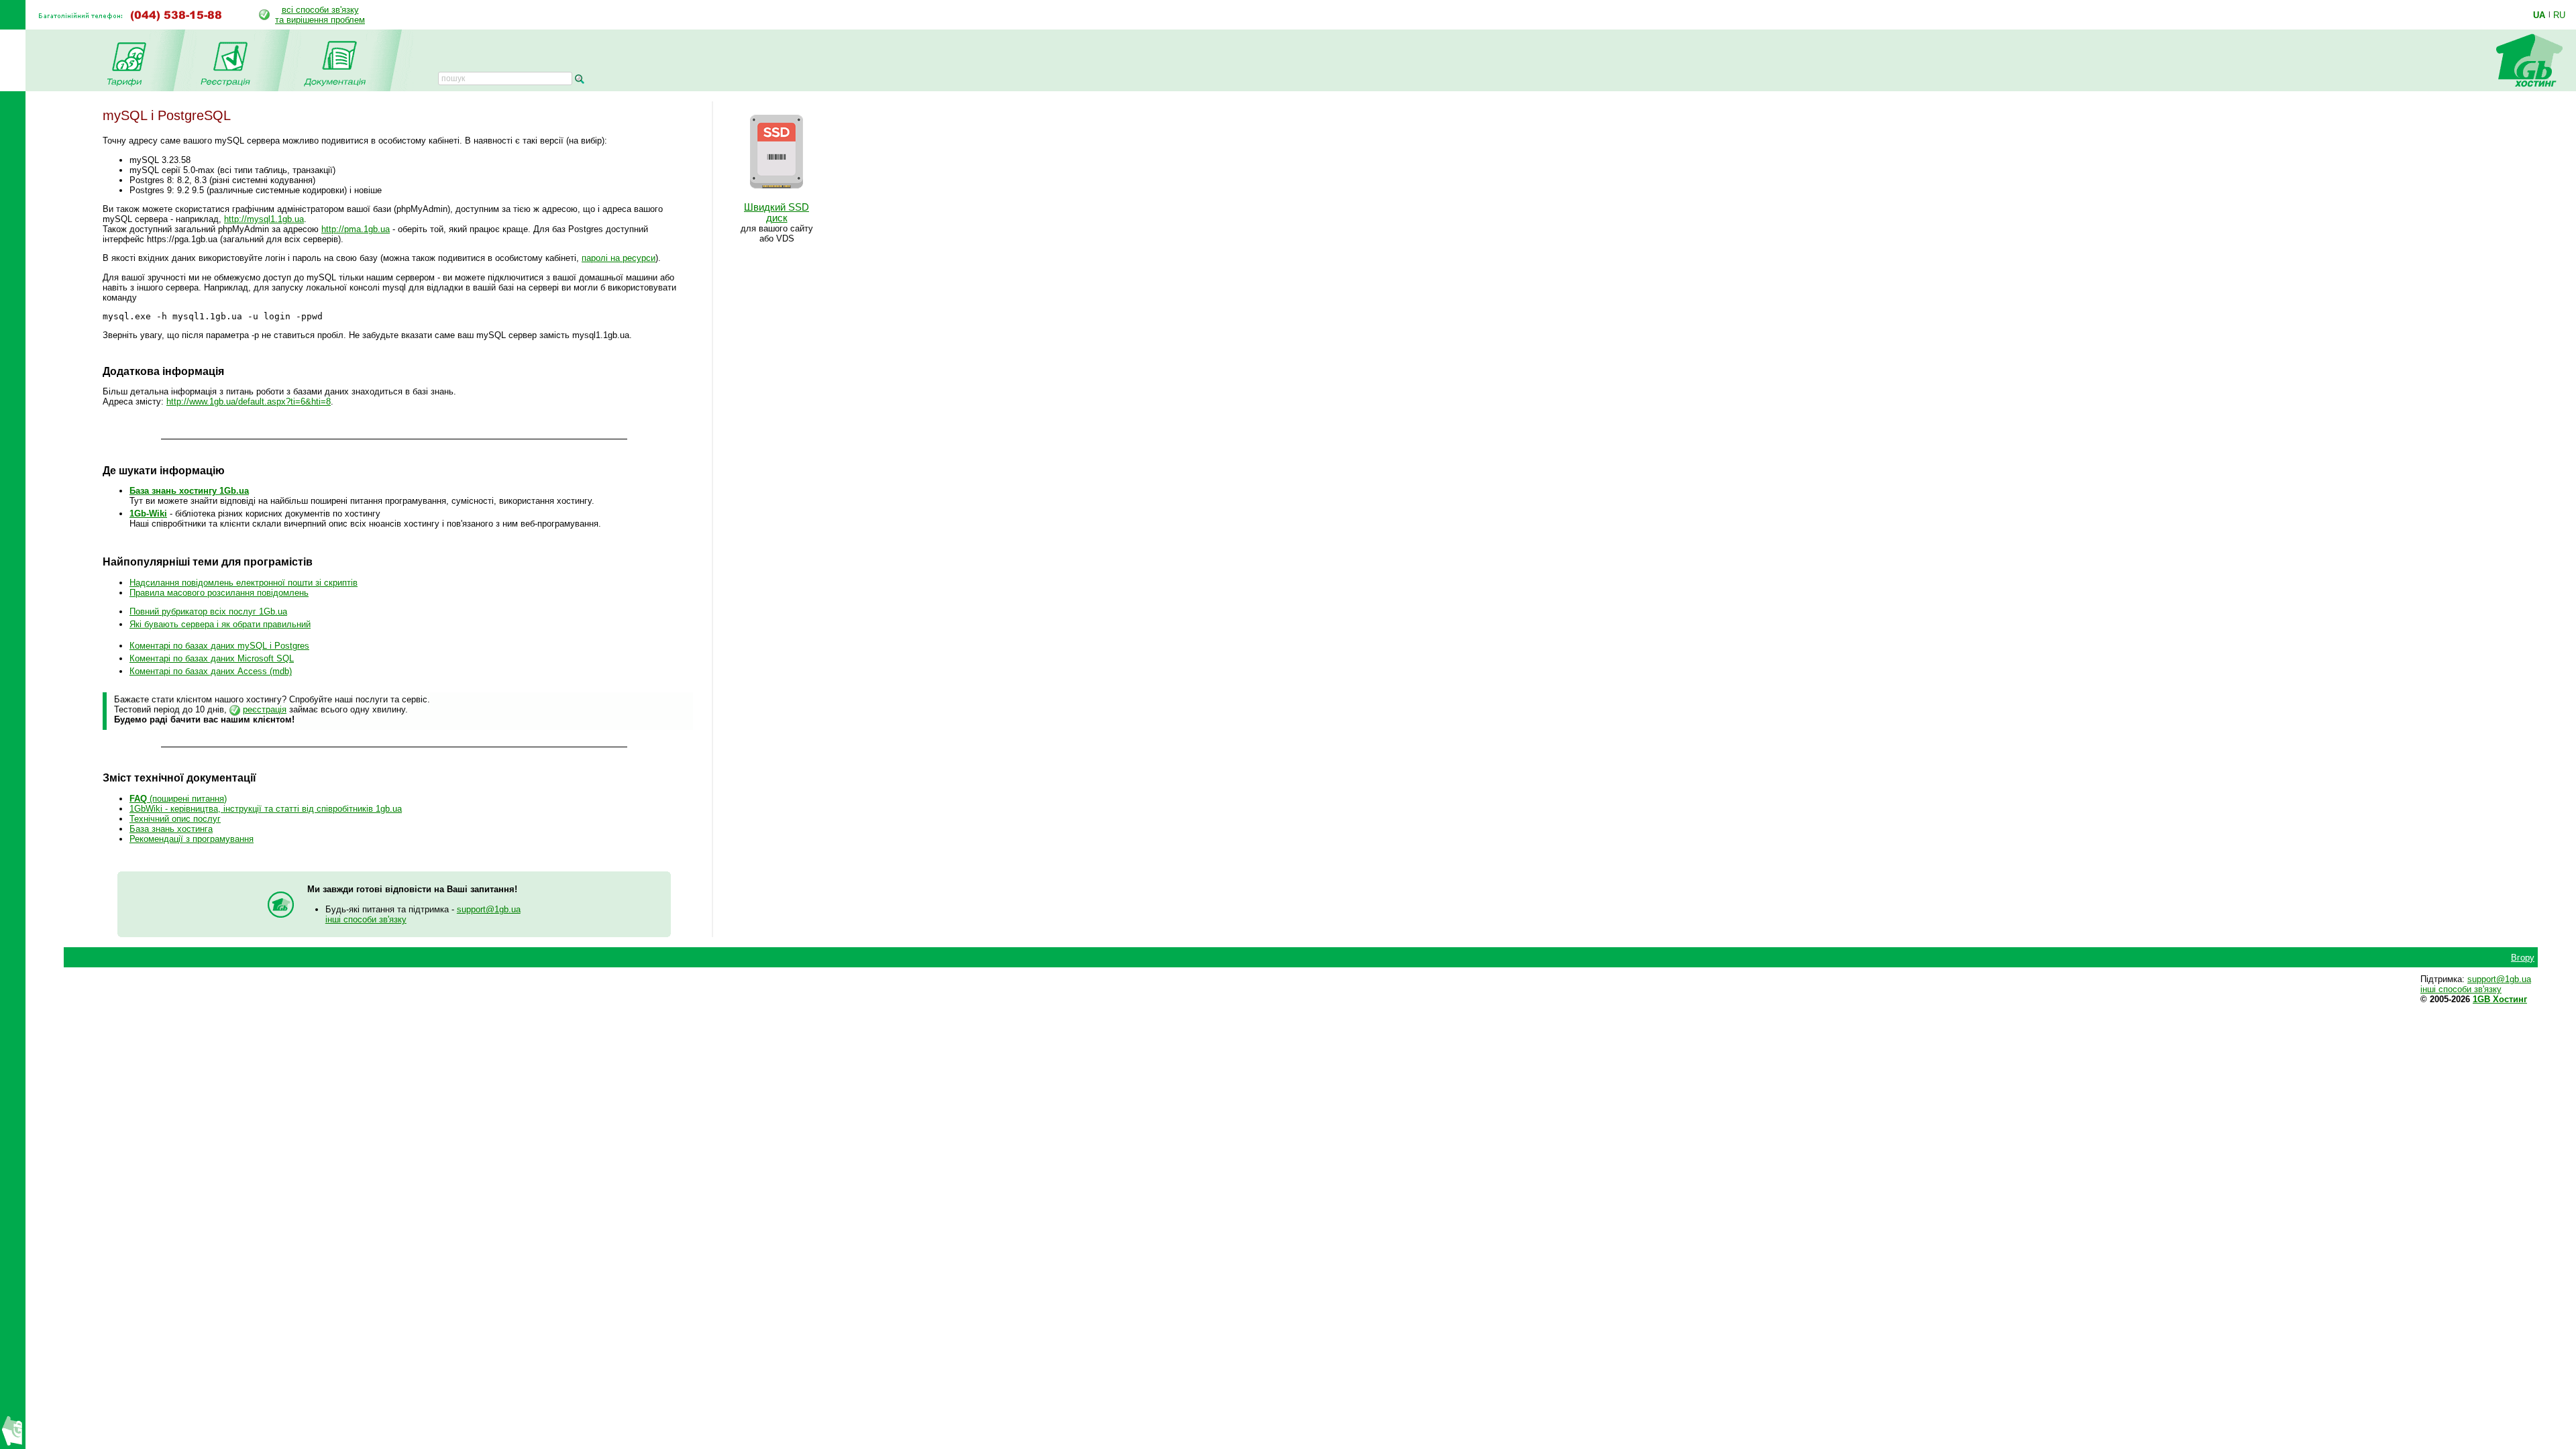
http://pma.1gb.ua (356, 229)
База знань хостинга (171, 829)
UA (2539, 15)
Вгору (2523, 958)
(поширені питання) (178, 799)
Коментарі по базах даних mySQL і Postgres (219, 646)
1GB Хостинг (2500, 999)
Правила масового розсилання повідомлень (219, 593)
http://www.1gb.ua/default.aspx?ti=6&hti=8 (249, 401)
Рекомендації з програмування (192, 839)
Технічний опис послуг (175, 819)
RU (2559, 15)
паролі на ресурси (619, 258)
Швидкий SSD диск (776, 213)
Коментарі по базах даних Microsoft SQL (212, 658)
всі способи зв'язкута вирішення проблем (320, 15)
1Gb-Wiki (148, 514)
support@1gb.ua (489, 909)
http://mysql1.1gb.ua (264, 219)
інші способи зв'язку (366, 919)
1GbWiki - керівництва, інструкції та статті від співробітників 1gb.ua (266, 809)
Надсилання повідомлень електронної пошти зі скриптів (244, 583)
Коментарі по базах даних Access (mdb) (211, 671)
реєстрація (265, 709)
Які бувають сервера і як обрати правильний (220, 624)
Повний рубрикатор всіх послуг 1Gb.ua (208, 611)
